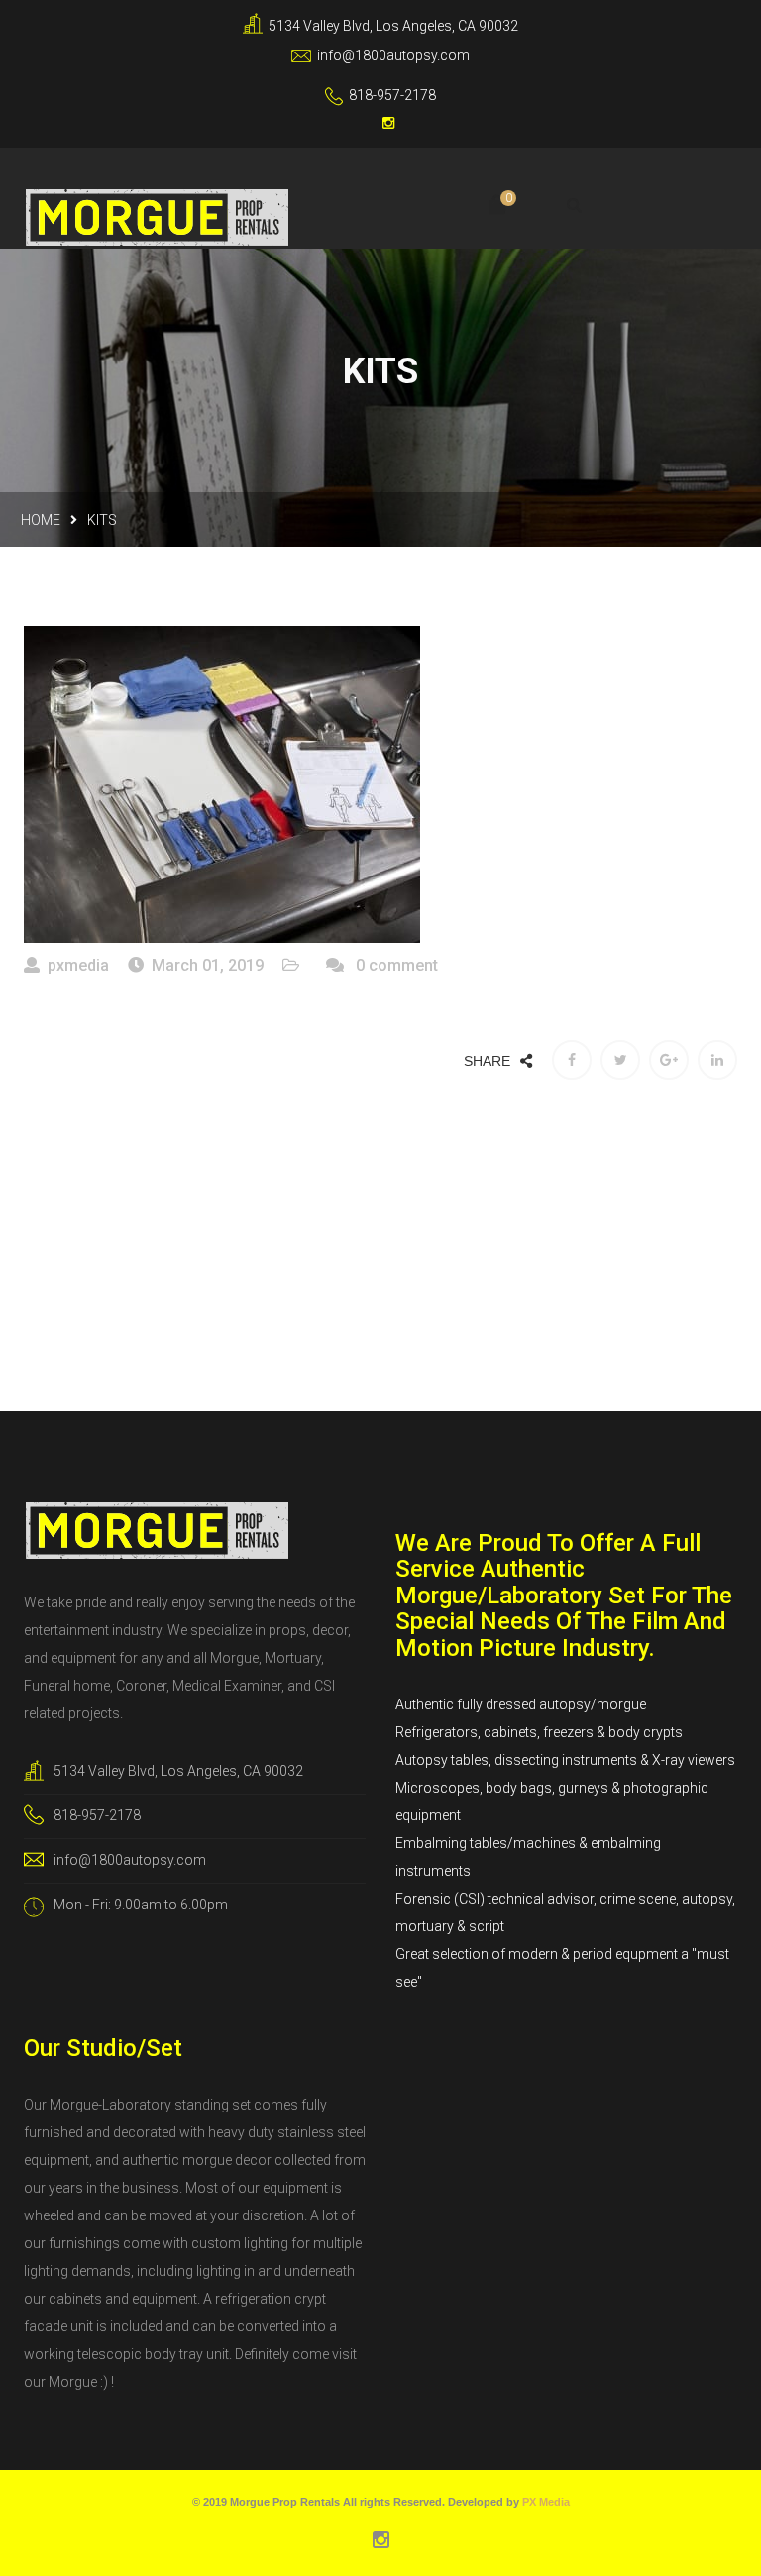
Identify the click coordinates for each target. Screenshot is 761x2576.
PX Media (546, 2502)
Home (41, 520)
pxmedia (78, 965)
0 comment (395, 965)
